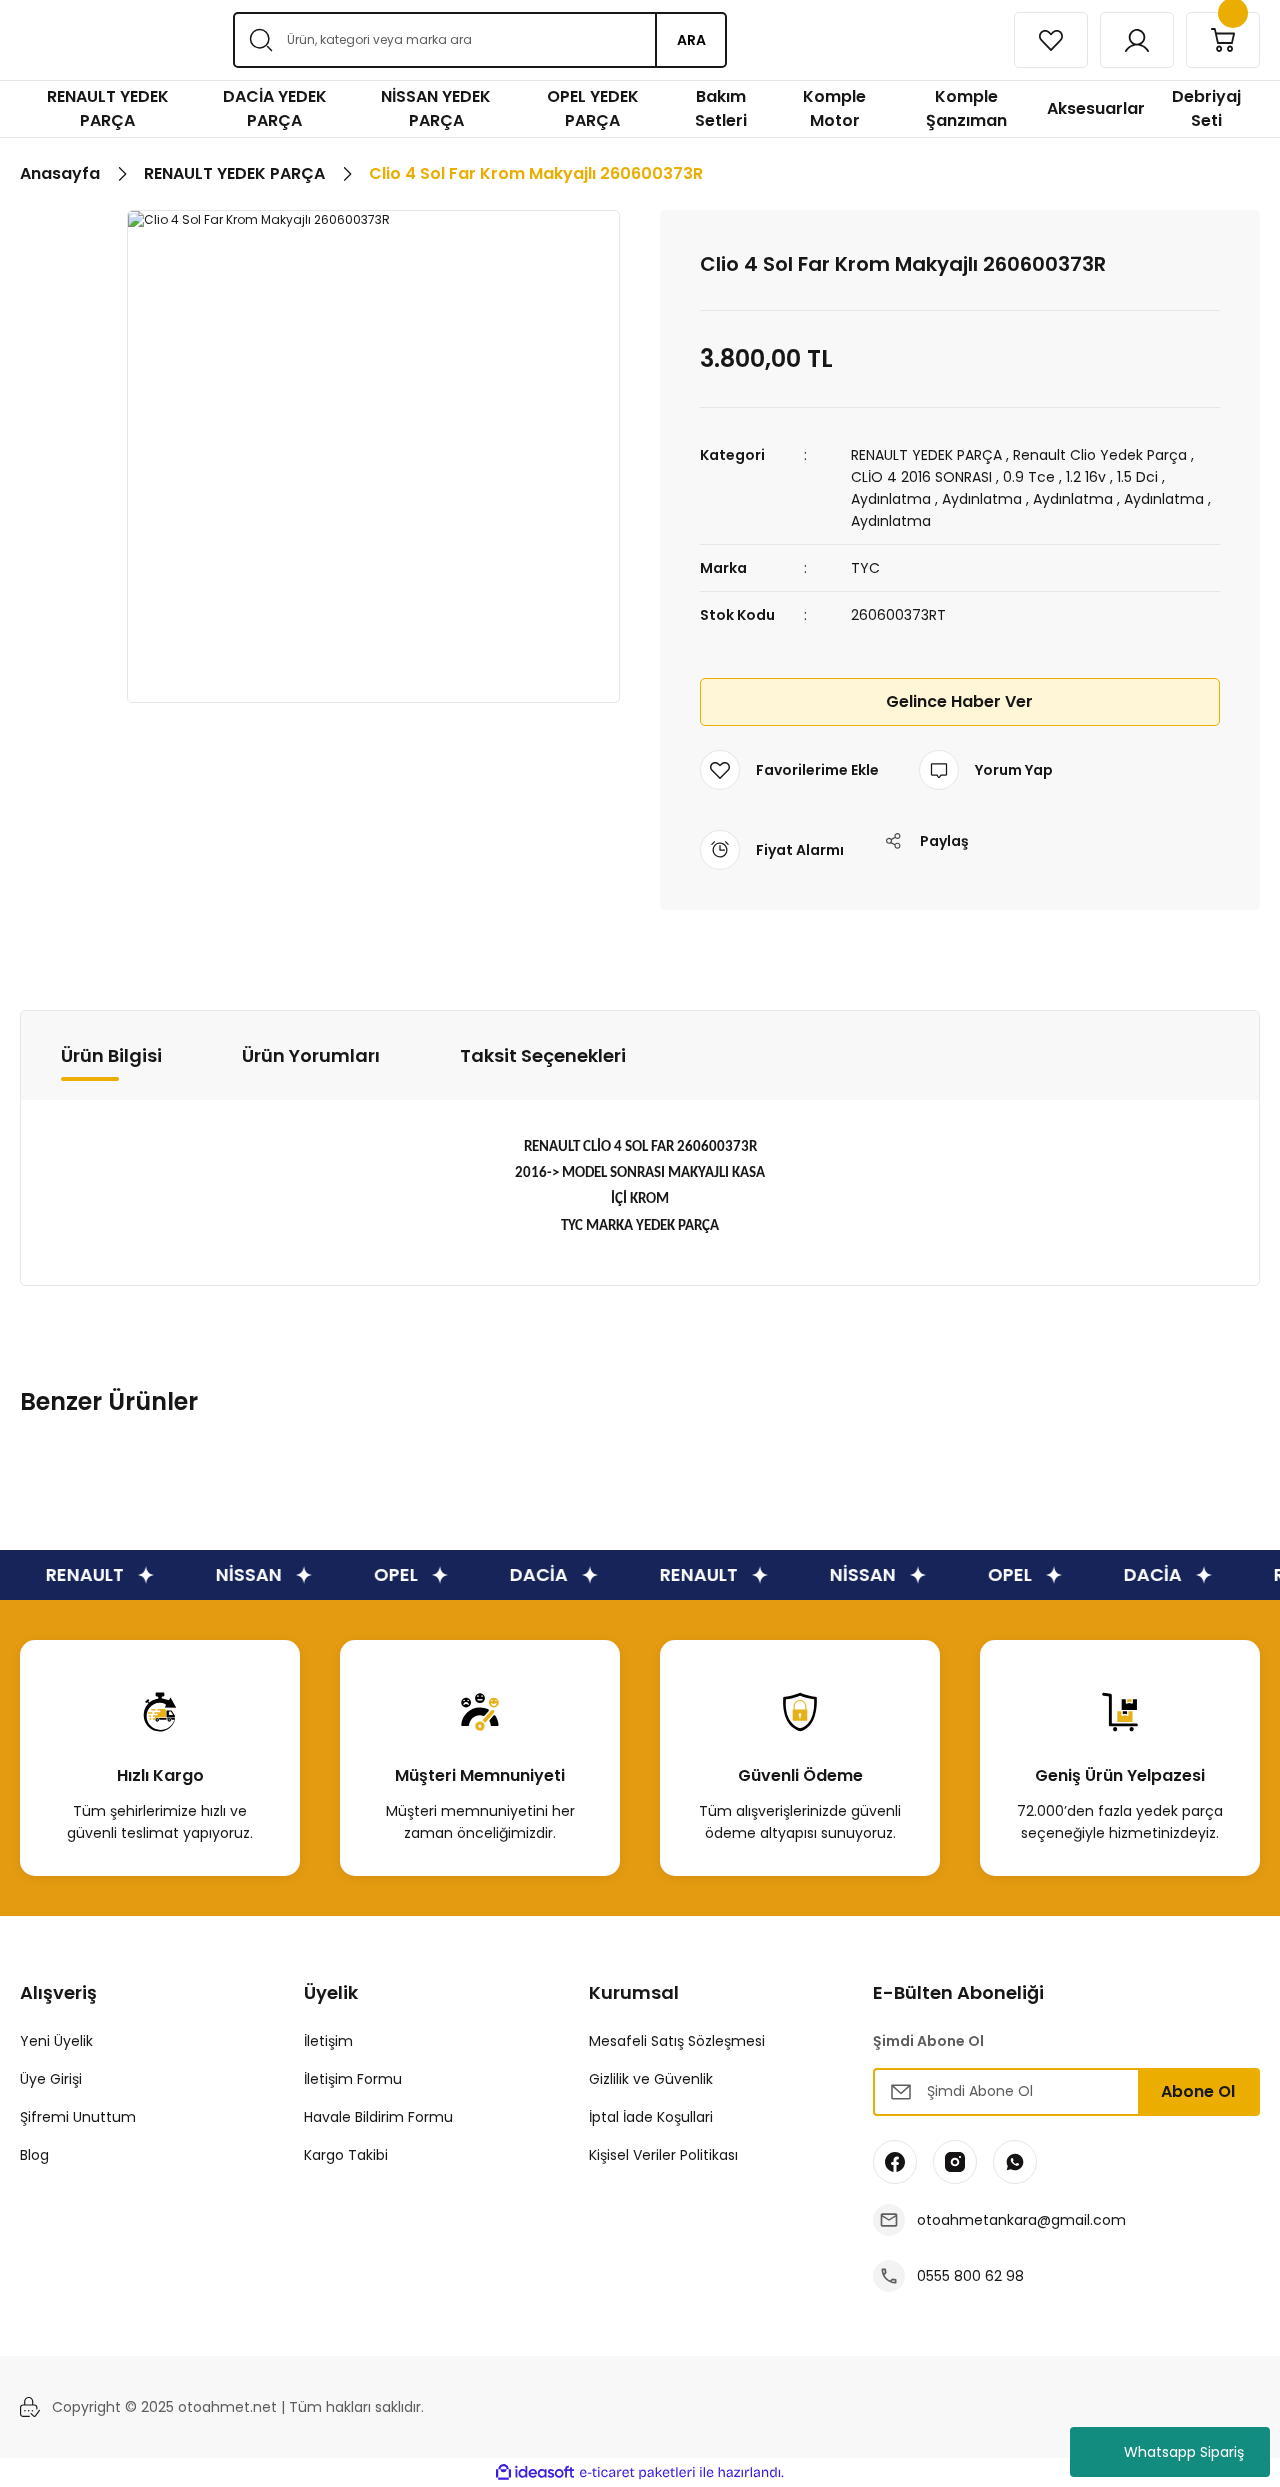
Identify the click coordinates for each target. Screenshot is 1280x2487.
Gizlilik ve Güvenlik (651, 2079)
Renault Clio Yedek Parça (1100, 455)
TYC (865, 568)
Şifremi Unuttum (78, 2117)
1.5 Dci (1137, 477)
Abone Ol (1198, 2091)
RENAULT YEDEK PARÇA (926, 455)
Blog (34, 2155)
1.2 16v (1086, 477)
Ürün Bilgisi (111, 1055)
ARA (691, 40)
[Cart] (1223, 40)
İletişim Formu (353, 2079)
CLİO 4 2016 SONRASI (921, 477)
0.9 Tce (1029, 477)
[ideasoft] (535, 2472)
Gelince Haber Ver (959, 701)
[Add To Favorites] (789, 770)
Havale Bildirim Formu (378, 2117)
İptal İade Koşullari (651, 2117)
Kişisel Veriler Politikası (663, 2155)
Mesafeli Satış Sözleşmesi (677, 2041)
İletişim (328, 2041)
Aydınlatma (891, 499)
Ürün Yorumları (311, 1055)
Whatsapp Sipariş (1184, 2452)
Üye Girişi (51, 2079)
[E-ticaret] (637, 2473)
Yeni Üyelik (56, 2041)
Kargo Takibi (346, 2155)
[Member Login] (1137, 40)
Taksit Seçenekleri (543, 1055)
